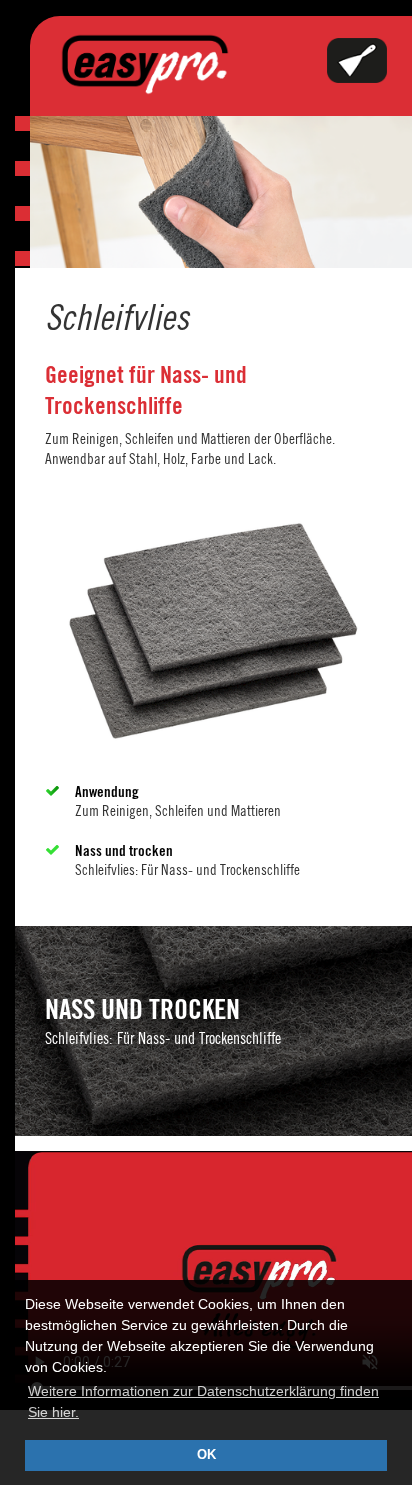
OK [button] (206, 1455)
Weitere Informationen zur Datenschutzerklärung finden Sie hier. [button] (203, 1401)
